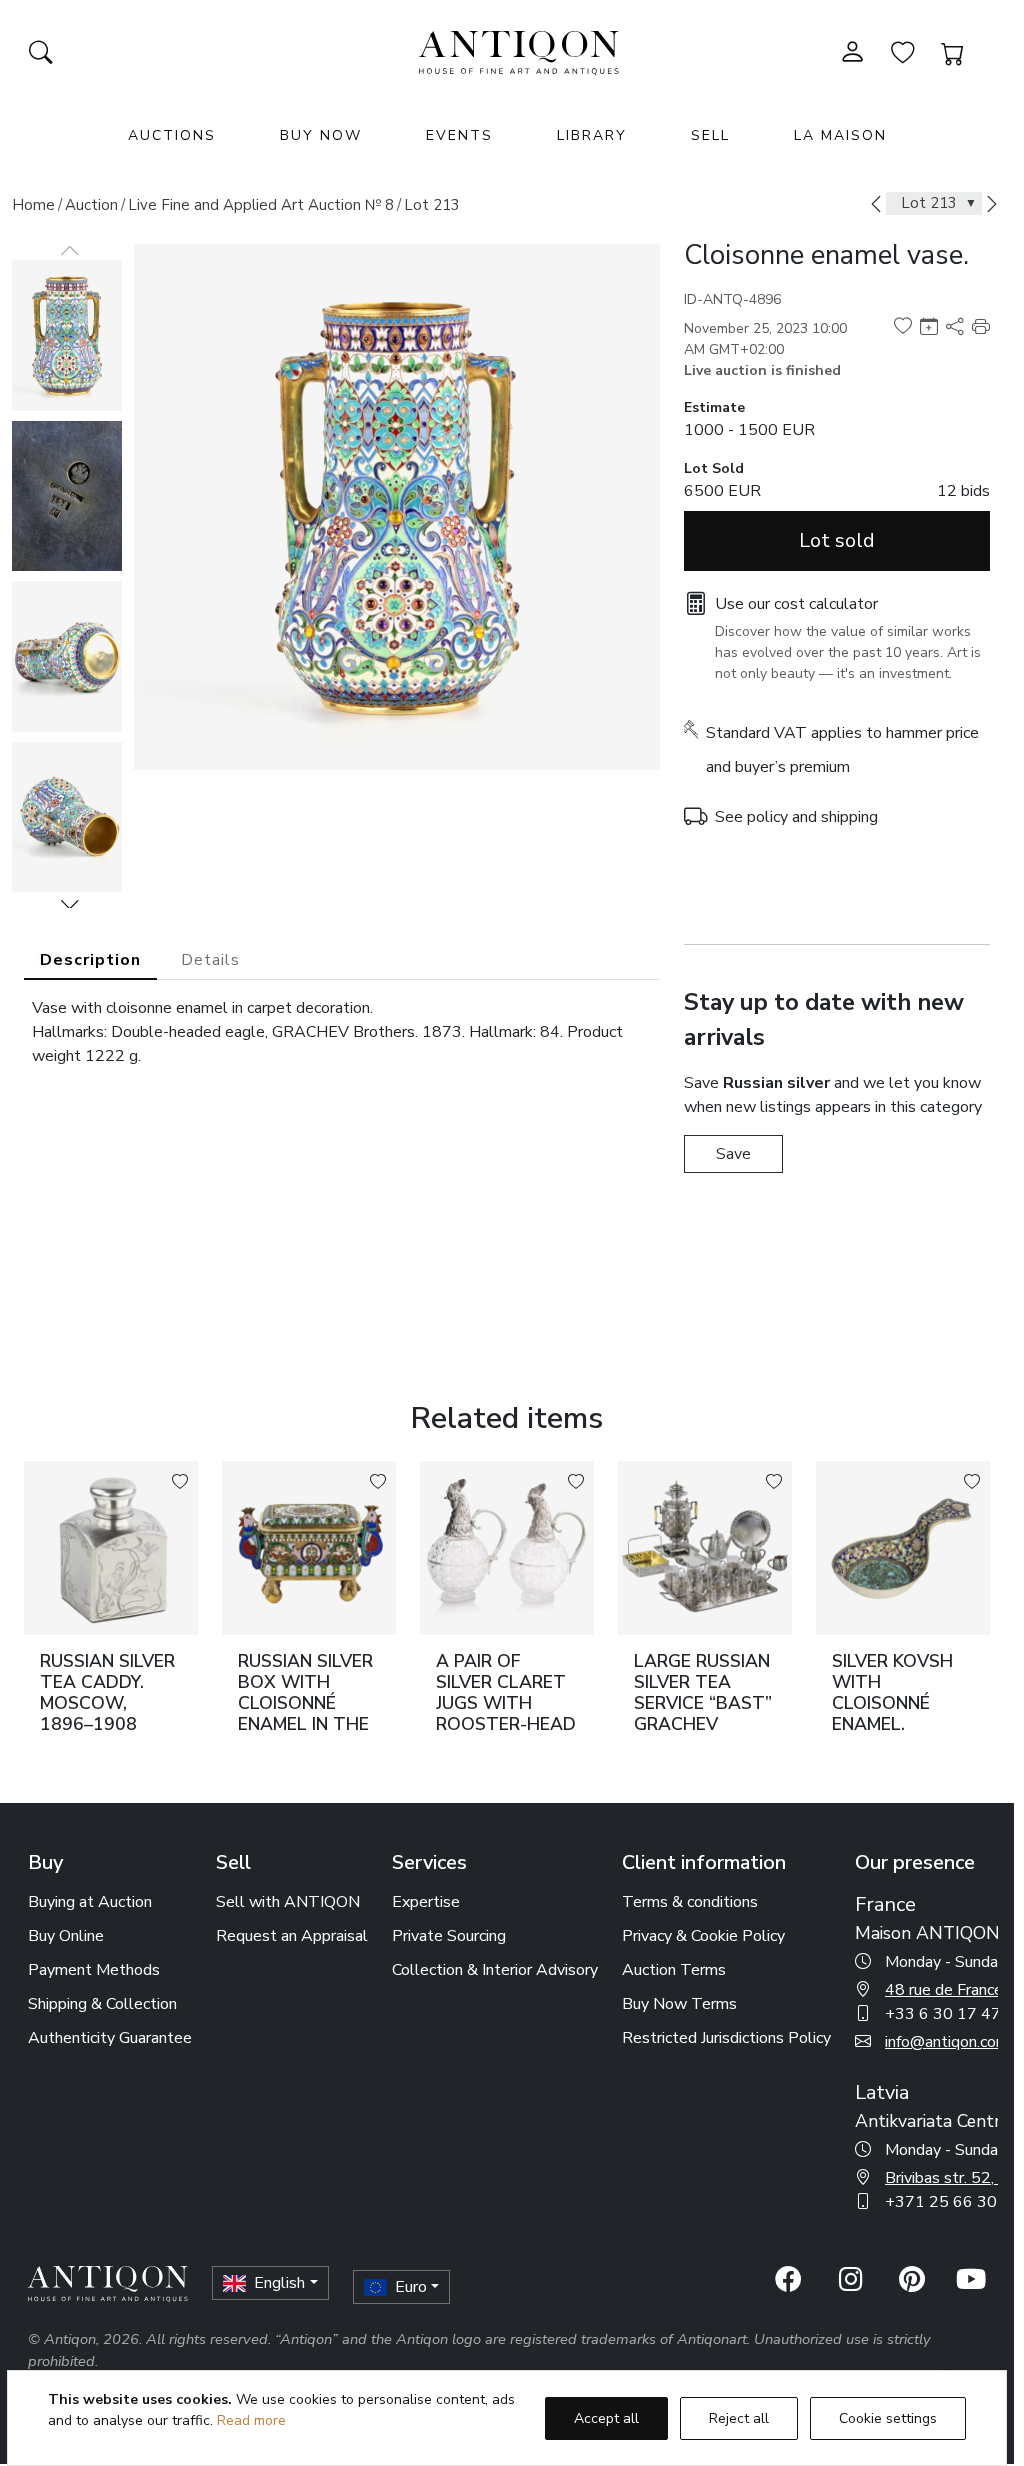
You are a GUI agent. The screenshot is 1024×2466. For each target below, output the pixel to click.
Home (33, 205)
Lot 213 (432, 205)
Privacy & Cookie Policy (703, 1936)
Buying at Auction (90, 1902)
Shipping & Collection (102, 2004)
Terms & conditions (690, 1902)
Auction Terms (674, 1970)
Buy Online (66, 1936)
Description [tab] (90, 960)
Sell (710, 135)
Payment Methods (94, 1970)
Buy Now (321, 135)
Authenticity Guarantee (110, 2038)
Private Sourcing (449, 1936)
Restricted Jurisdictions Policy (726, 2038)
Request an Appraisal (292, 1936)
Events (459, 135)
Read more (251, 2420)
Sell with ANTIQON (288, 1902)
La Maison (840, 135)
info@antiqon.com (947, 2042)
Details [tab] (210, 960)
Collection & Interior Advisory (495, 1970)
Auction (91, 205)
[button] (70, 904)
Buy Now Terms (679, 2004)
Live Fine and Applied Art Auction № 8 (261, 205)
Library (592, 135)
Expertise (426, 1902)
